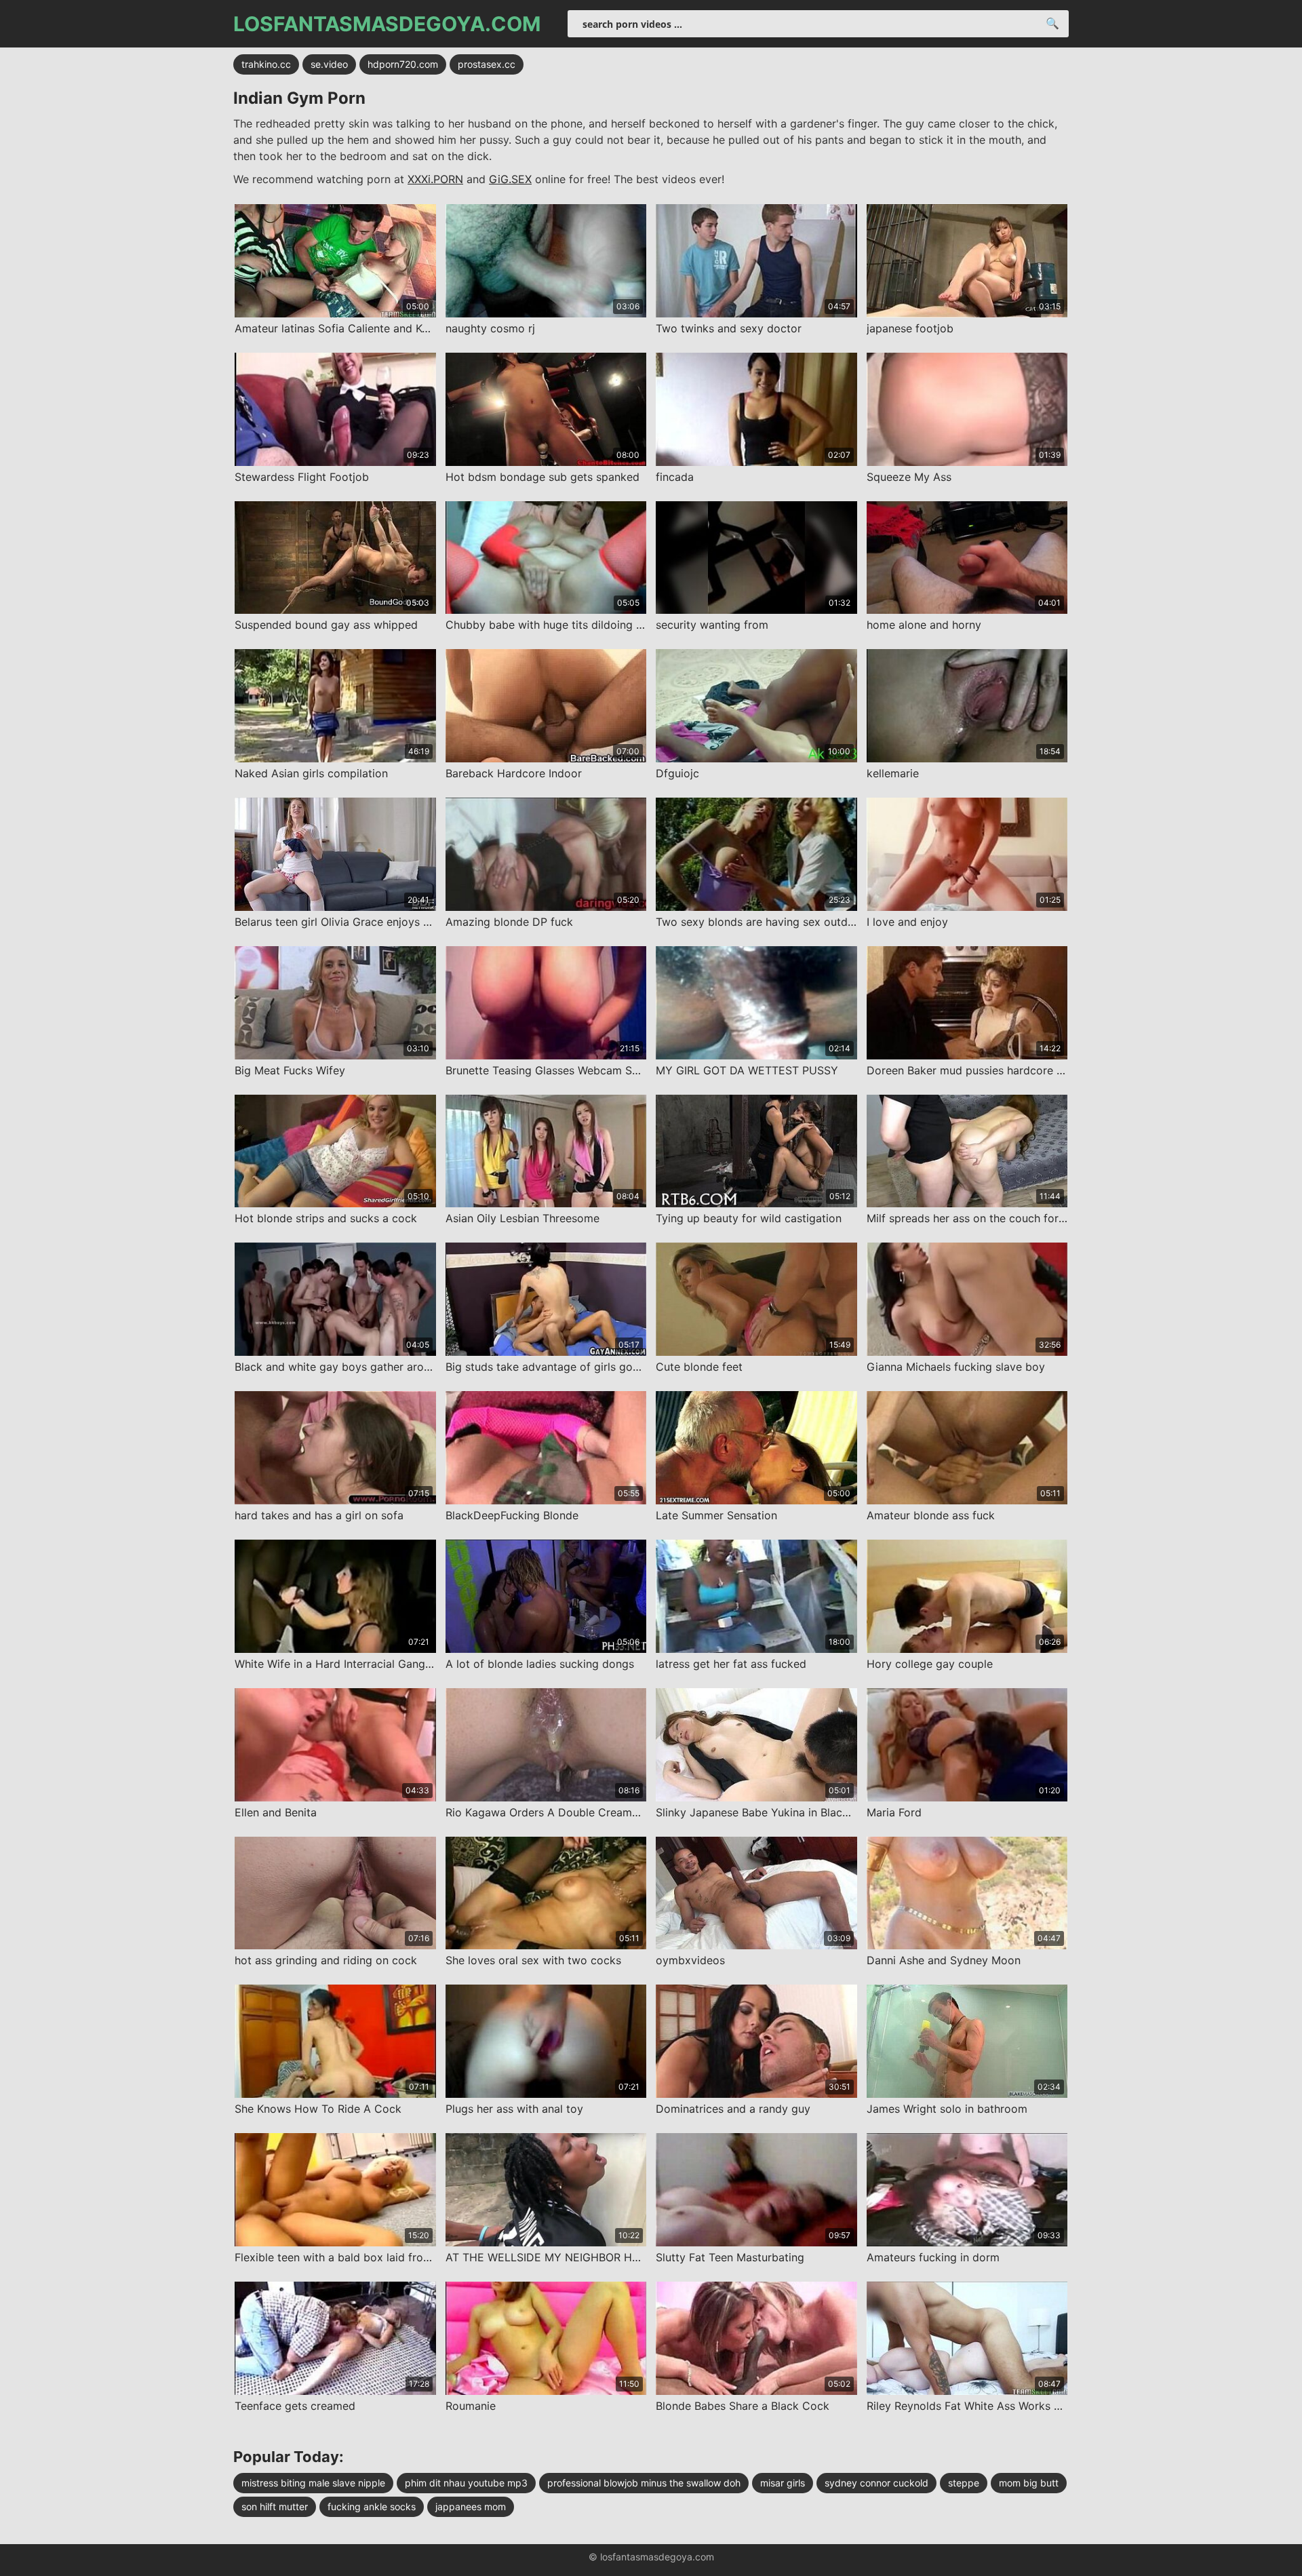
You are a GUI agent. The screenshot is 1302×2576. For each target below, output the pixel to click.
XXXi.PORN (435, 179)
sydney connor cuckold (876, 2483)
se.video (329, 64)
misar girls (783, 2483)
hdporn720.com (403, 64)
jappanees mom (471, 2506)
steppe (964, 2483)
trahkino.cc (266, 64)
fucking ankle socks (372, 2506)
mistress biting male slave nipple (313, 2483)
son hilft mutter (275, 2506)
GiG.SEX (510, 179)
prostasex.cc (487, 64)
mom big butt (1029, 2483)
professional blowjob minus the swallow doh (644, 2483)
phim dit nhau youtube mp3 (466, 2483)
